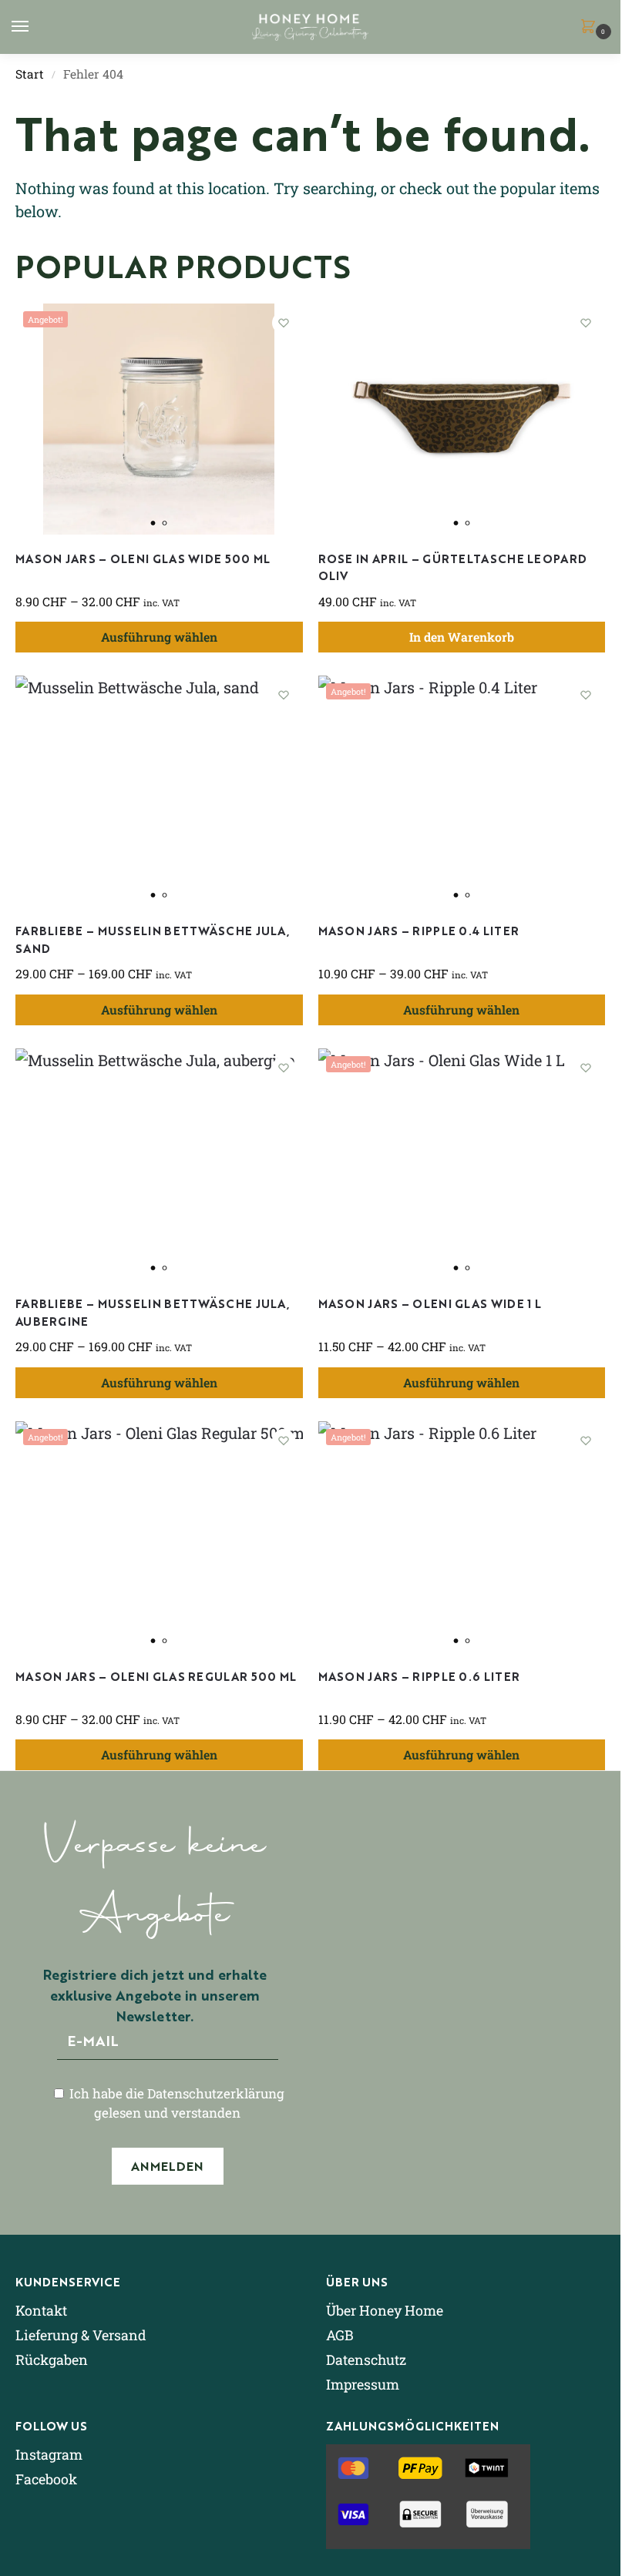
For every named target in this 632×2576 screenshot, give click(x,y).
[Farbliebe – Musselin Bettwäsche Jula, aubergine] (159, 1164)
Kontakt (41, 2310)
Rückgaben (52, 2360)
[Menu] (35, 27)
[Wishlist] (284, 323)
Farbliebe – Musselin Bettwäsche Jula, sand (153, 939)
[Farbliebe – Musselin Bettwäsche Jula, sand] (159, 791)
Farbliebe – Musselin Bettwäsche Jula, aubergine (153, 1312)
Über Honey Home (385, 2310)
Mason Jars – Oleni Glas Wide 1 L (430, 1303)
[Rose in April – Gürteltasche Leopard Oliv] (462, 419)
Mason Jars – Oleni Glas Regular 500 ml (156, 1676)
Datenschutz (366, 2360)
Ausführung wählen (159, 637)
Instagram (49, 2454)
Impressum (363, 2384)
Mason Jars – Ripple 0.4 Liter (419, 930)
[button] (591, 27)
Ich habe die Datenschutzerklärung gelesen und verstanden (175, 2103)
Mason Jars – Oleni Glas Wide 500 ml (143, 558)
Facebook (46, 2479)
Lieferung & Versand (81, 2335)
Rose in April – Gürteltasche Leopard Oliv (453, 567)
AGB (340, 2335)
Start (30, 74)
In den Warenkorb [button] (462, 637)
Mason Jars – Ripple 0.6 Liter (419, 1676)
